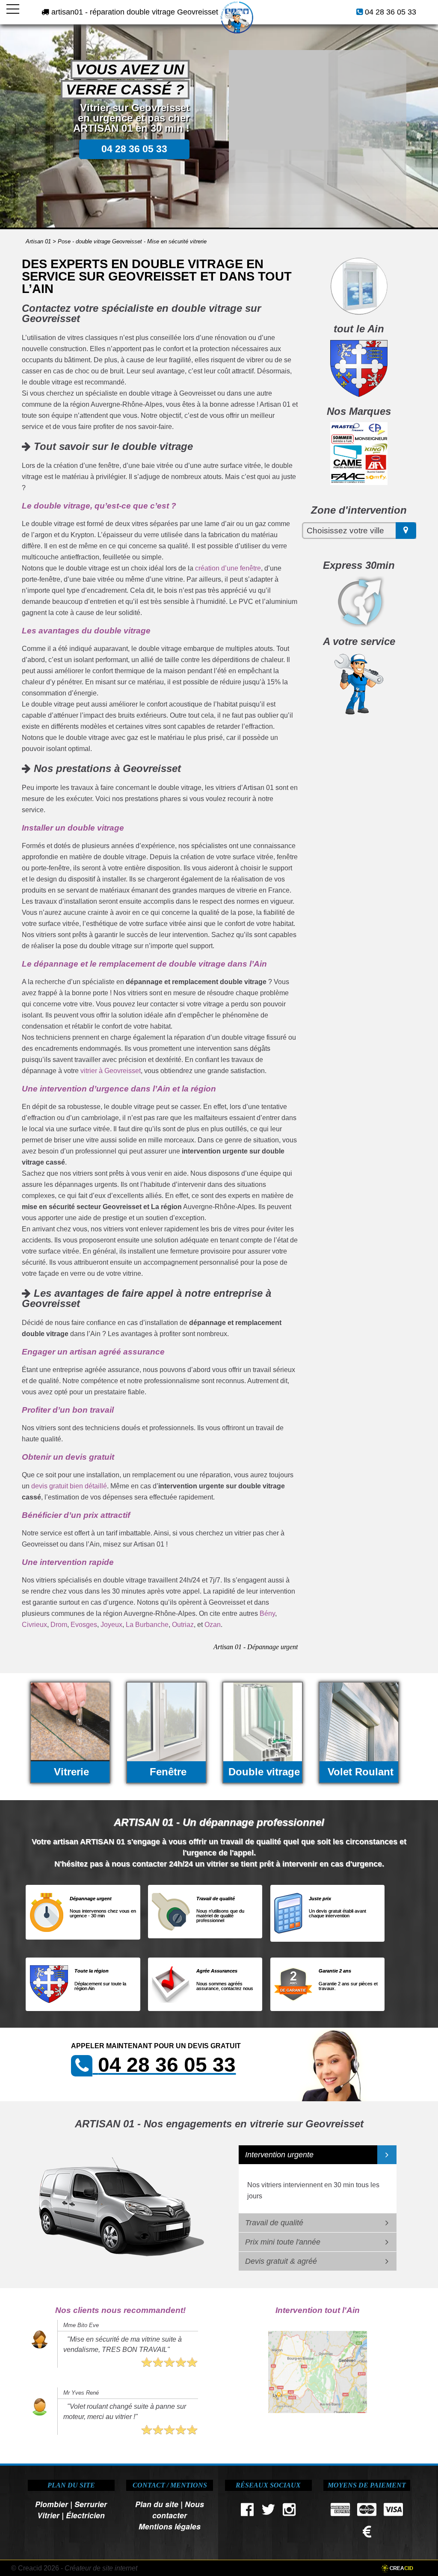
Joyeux (111, 1625)
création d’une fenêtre (228, 568)
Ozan (213, 1625)
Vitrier (48, 2515)
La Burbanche (147, 1625)
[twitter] (268, 2512)
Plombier (52, 2504)
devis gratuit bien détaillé (69, 1486)
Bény (267, 1613)
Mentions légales (170, 2526)
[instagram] (289, 2512)
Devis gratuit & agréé (281, 2261)
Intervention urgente (279, 2155)
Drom (59, 1625)
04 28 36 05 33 (391, 12)
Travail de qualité (274, 2223)
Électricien (85, 2515)
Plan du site (157, 2504)
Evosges (84, 1625)
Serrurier (91, 2504)
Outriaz (183, 1625)
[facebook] (247, 2512)
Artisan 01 (38, 241)
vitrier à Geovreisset (111, 1071)
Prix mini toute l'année (283, 2242)
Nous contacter (178, 2509)
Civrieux (34, 1625)
